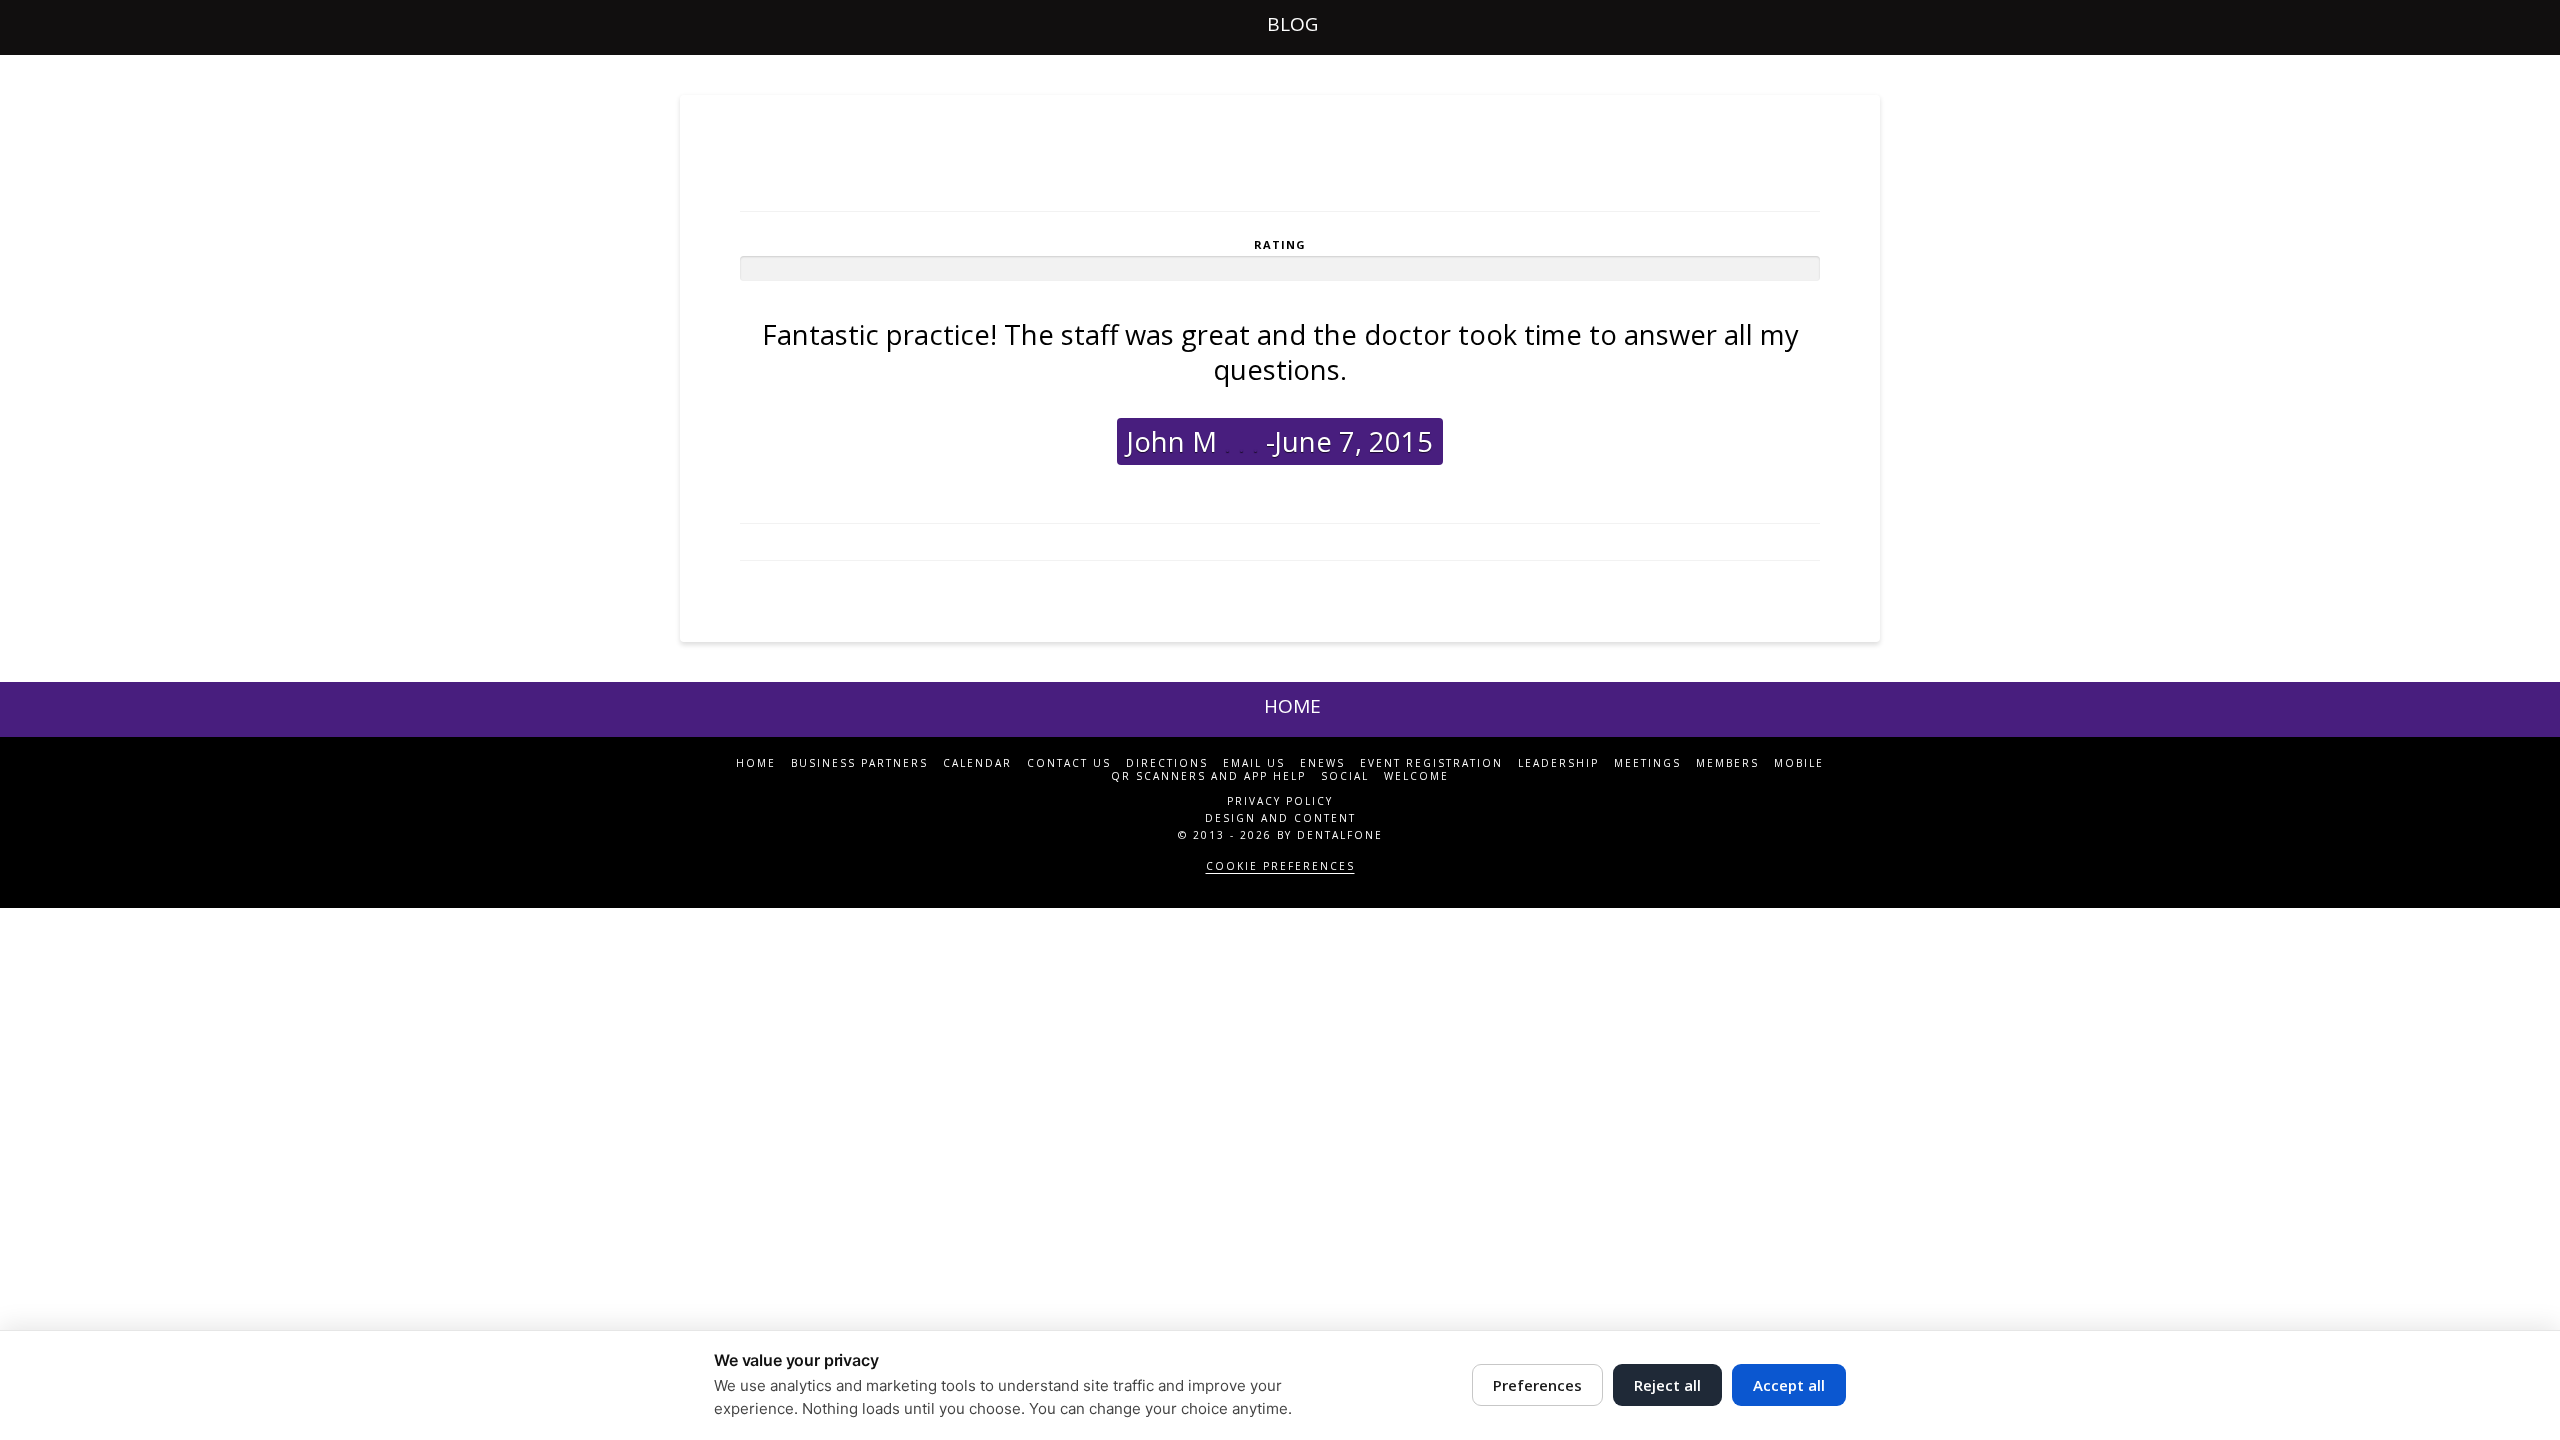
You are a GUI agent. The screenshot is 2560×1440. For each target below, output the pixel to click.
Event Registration (1431, 763)
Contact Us (1069, 763)
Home (756, 763)
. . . (1238, 441)
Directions (1167, 763)
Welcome (1416, 776)
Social (1345, 776)
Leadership (1558, 763)
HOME (1292, 706)
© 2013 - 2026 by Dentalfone (1280, 835)
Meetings (1647, 763)
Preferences (1537, 1385)
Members (1727, 763)
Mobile (1799, 763)
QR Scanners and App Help (1208, 776)
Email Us (1254, 763)
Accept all (1789, 1385)
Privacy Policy (1280, 801)
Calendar (977, 763)
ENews (1322, 763)
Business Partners (859, 763)
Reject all (1667, 1385)
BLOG (1292, 24)
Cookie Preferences (1280, 866)
